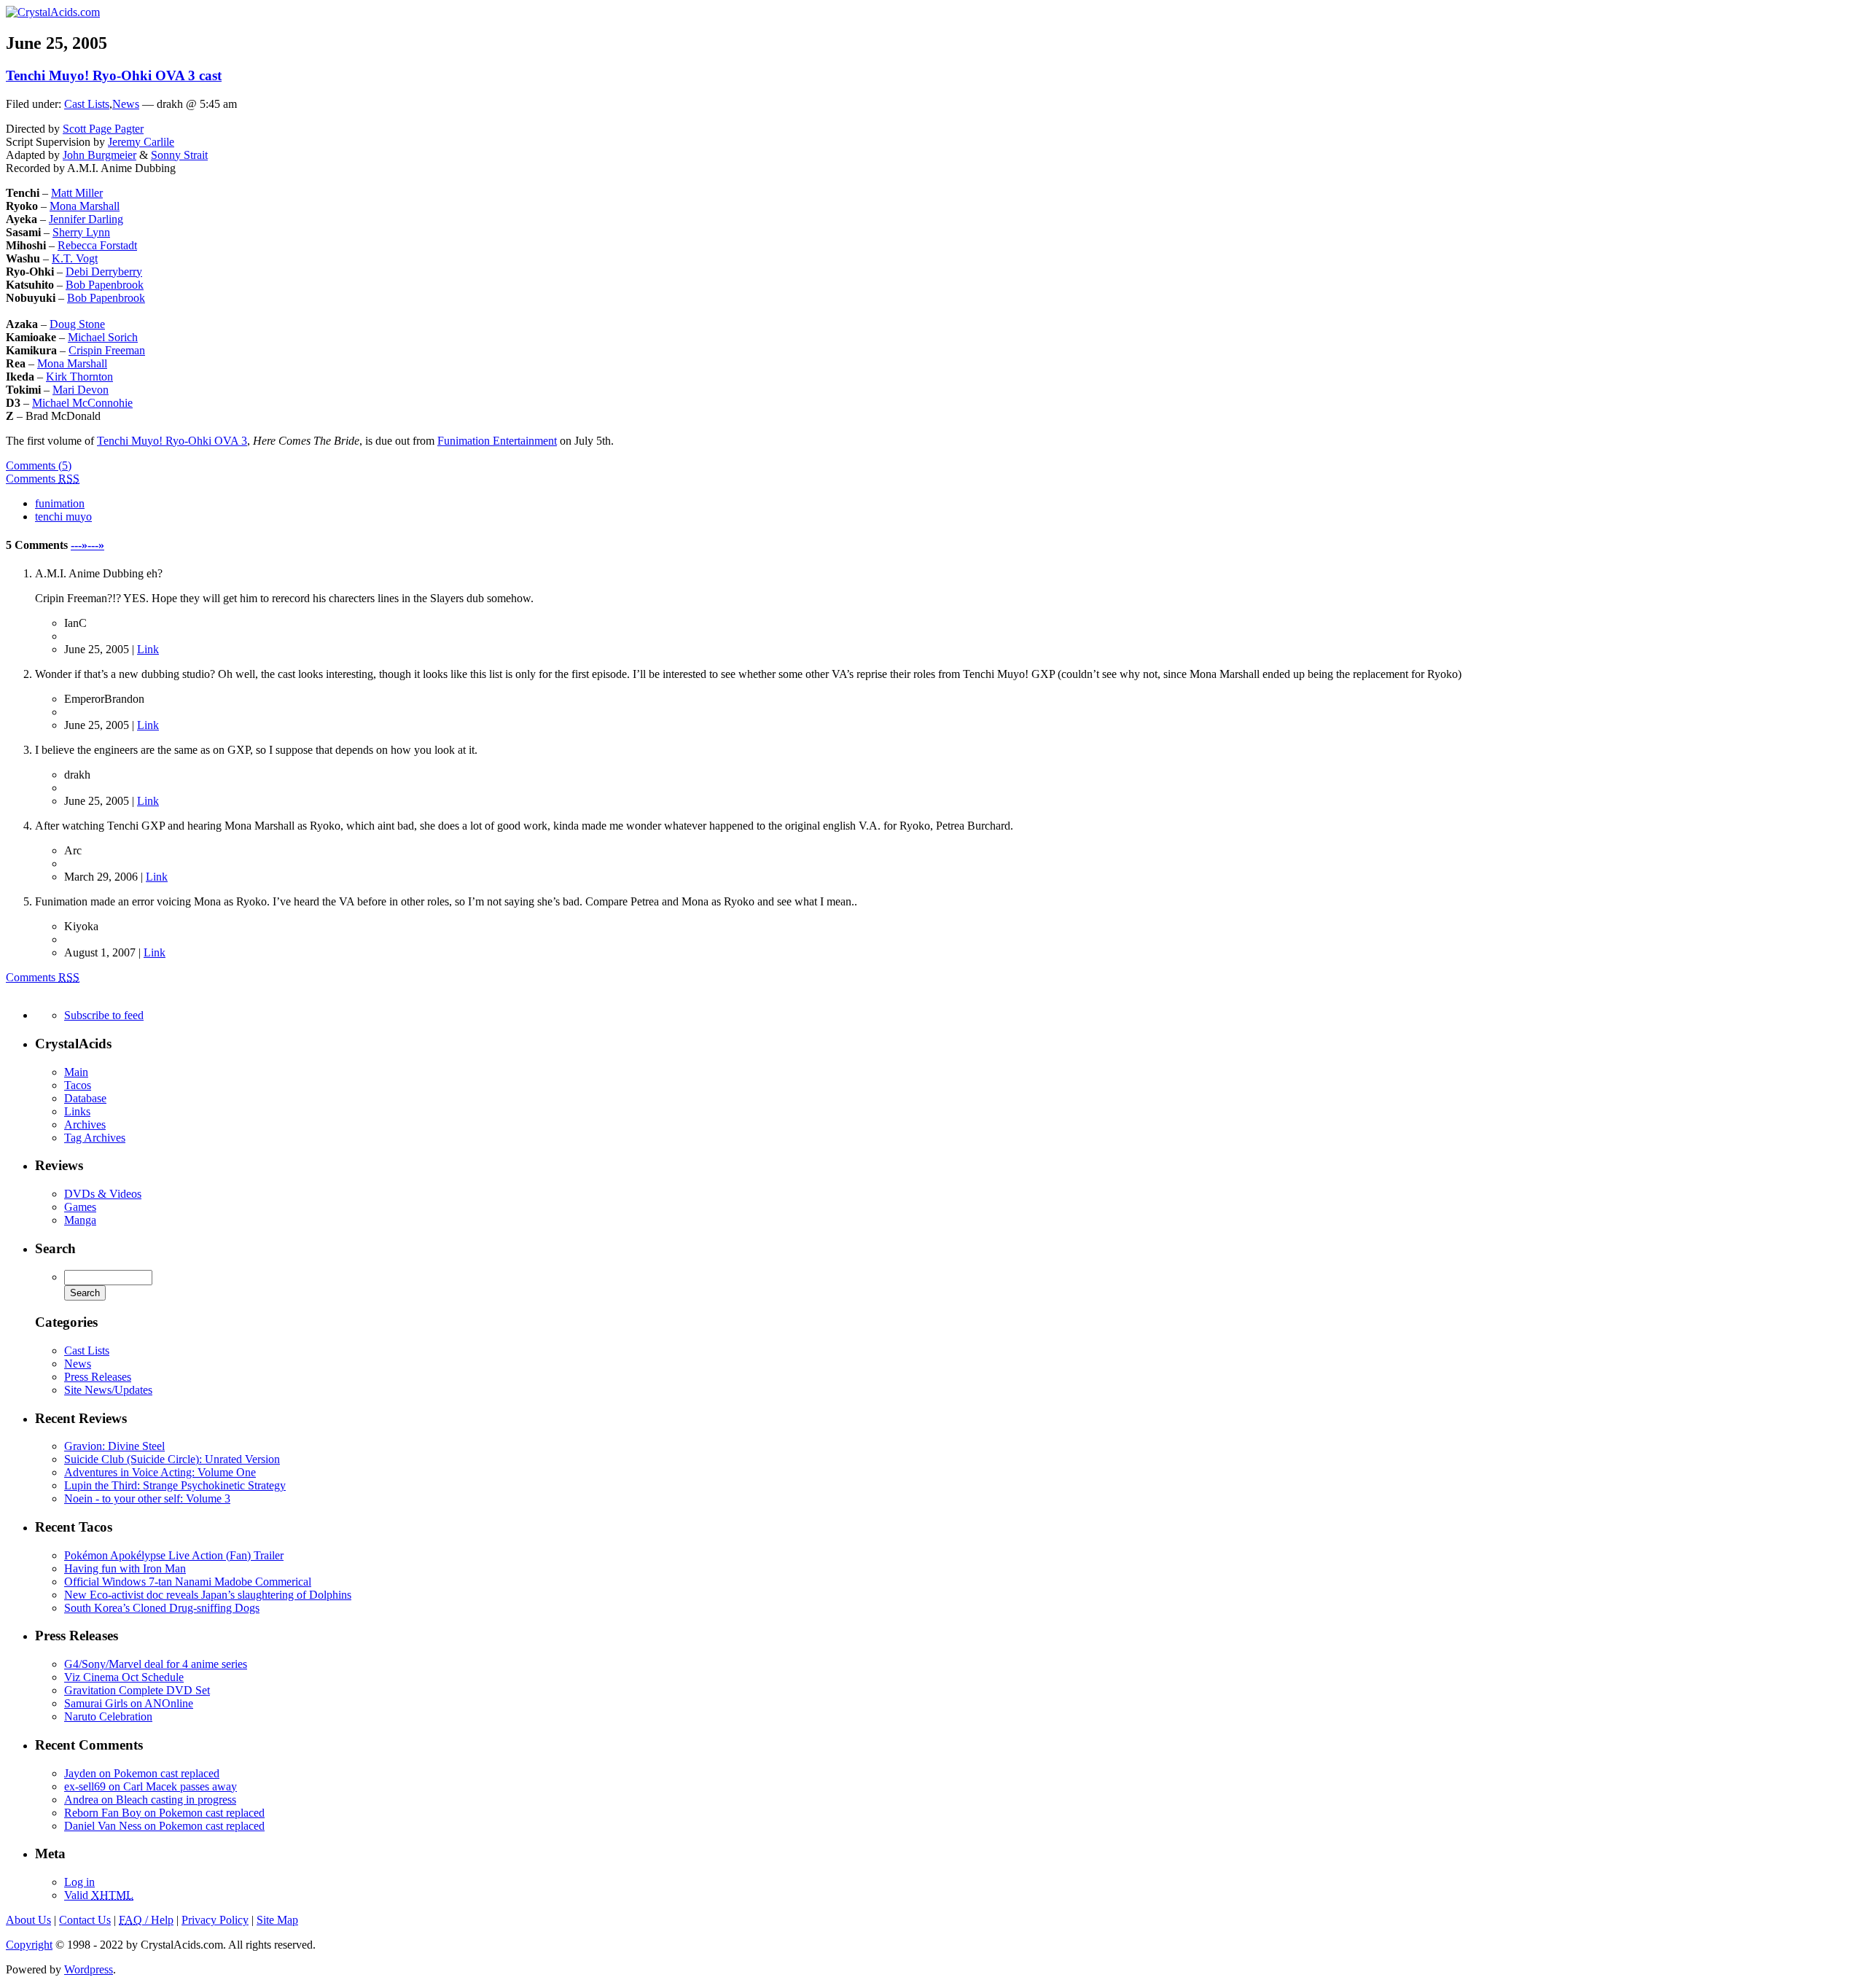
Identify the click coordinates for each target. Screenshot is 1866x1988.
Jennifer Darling (86, 219)
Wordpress (89, 1969)
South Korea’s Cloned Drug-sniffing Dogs (162, 1608)
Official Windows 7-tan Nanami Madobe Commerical (188, 1582)
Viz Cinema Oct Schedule (124, 1677)
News (126, 104)
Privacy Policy (215, 1920)
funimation (60, 503)
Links (77, 1111)
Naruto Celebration (108, 1716)
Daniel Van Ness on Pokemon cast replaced (164, 1826)
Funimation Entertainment (497, 441)
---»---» (87, 545)
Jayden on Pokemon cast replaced (142, 1773)
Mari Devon (81, 390)
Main (76, 1072)
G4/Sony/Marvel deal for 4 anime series (156, 1664)
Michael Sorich (103, 337)
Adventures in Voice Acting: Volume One (160, 1472)
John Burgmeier (99, 155)
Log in (79, 1882)
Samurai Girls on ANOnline (129, 1703)
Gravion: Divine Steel (114, 1446)
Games (80, 1207)
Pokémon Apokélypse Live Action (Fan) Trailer (174, 1555)
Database (85, 1098)
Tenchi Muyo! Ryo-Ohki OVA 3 (172, 441)
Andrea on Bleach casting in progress (150, 1800)
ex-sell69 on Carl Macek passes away (151, 1786)
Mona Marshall (85, 206)
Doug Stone (77, 324)
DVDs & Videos (103, 1194)
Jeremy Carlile (141, 142)
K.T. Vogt (75, 258)
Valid (99, 1895)
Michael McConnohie (82, 403)
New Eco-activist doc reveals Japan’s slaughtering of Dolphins (208, 1595)
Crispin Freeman (107, 350)
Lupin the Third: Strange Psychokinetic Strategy (175, 1485)
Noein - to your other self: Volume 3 (147, 1498)
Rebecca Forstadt (97, 245)
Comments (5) (39, 465)
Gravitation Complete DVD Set (137, 1690)
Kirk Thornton (79, 377)
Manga (80, 1220)
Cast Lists (87, 104)
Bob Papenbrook (105, 285)
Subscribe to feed (104, 1015)
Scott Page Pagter (103, 129)
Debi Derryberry (104, 272)
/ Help (146, 1920)
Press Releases (98, 1377)
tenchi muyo (63, 517)
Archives (85, 1124)
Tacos (78, 1085)
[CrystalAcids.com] (53, 12)
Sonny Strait (179, 155)
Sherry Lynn (81, 232)
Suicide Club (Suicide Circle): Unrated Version (172, 1459)
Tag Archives (95, 1138)
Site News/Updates (108, 1390)
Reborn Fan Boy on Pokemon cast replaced (164, 1813)
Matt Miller (77, 193)
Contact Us (85, 1920)
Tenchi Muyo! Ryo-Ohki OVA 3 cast (114, 75)
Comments (43, 479)
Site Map (277, 1920)
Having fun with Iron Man (125, 1568)
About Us (28, 1920)
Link (148, 649)
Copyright (29, 1945)
